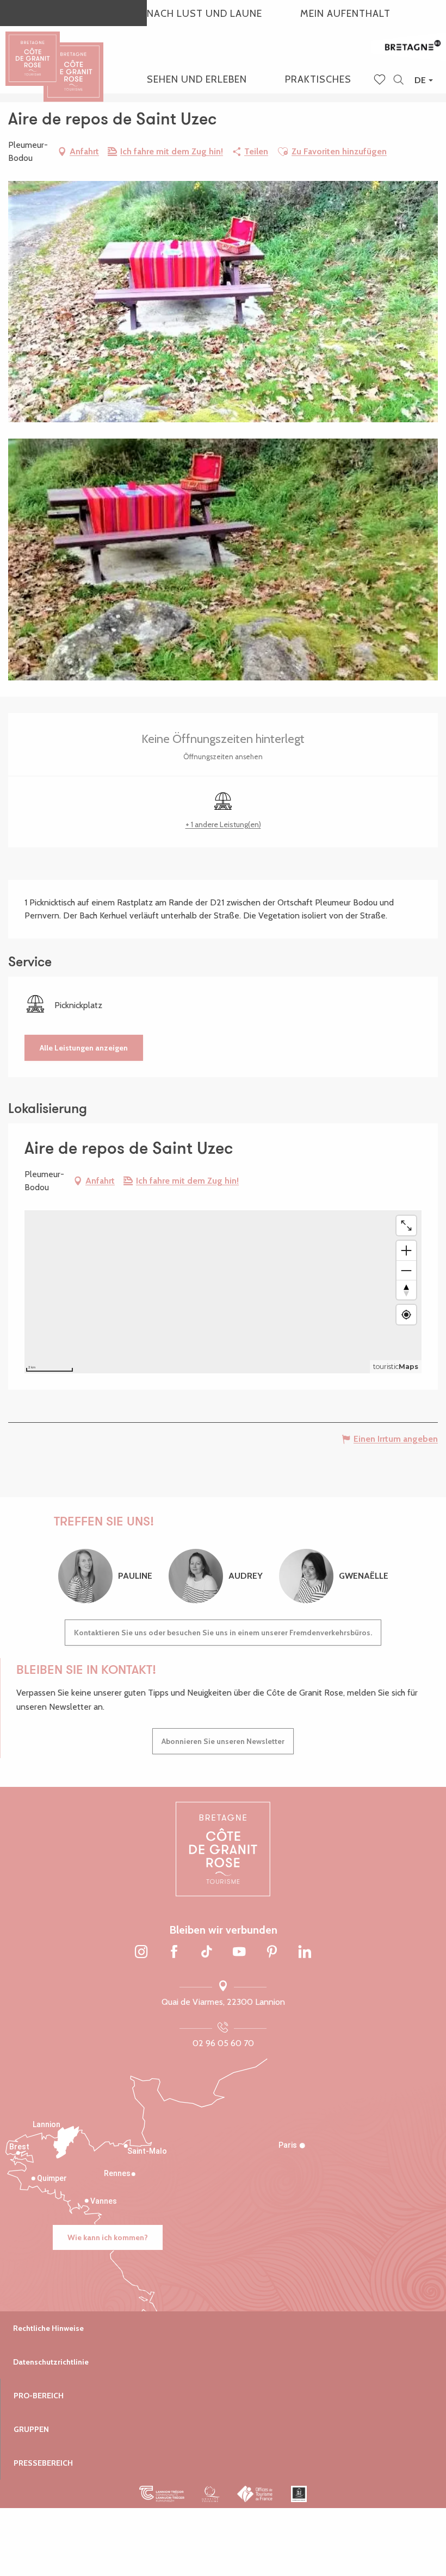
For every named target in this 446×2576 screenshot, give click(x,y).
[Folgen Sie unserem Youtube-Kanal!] (239, 1953)
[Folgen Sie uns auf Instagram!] (141, 1953)
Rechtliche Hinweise (48, 2328)
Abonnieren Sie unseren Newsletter (223, 1741)
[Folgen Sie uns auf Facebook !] (174, 1953)
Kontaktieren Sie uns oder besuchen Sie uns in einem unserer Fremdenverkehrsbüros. (223, 1633)
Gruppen (31, 2429)
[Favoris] (381, 80)
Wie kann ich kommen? (108, 2237)
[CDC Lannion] (162, 2494)
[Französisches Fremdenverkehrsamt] (255, 2494)
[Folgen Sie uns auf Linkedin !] (305, 1953)
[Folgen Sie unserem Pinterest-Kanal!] (272, 1953)
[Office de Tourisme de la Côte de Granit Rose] (73, 62)
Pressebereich (43, 2463)
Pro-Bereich (39, 2396)
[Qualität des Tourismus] (211, 2494)
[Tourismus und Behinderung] (299, 2494)
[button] (398, 80)
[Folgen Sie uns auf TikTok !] (207, 1953)
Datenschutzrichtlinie (51, 2362)
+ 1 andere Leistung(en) (223, 824)
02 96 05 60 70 (223, 2043)
